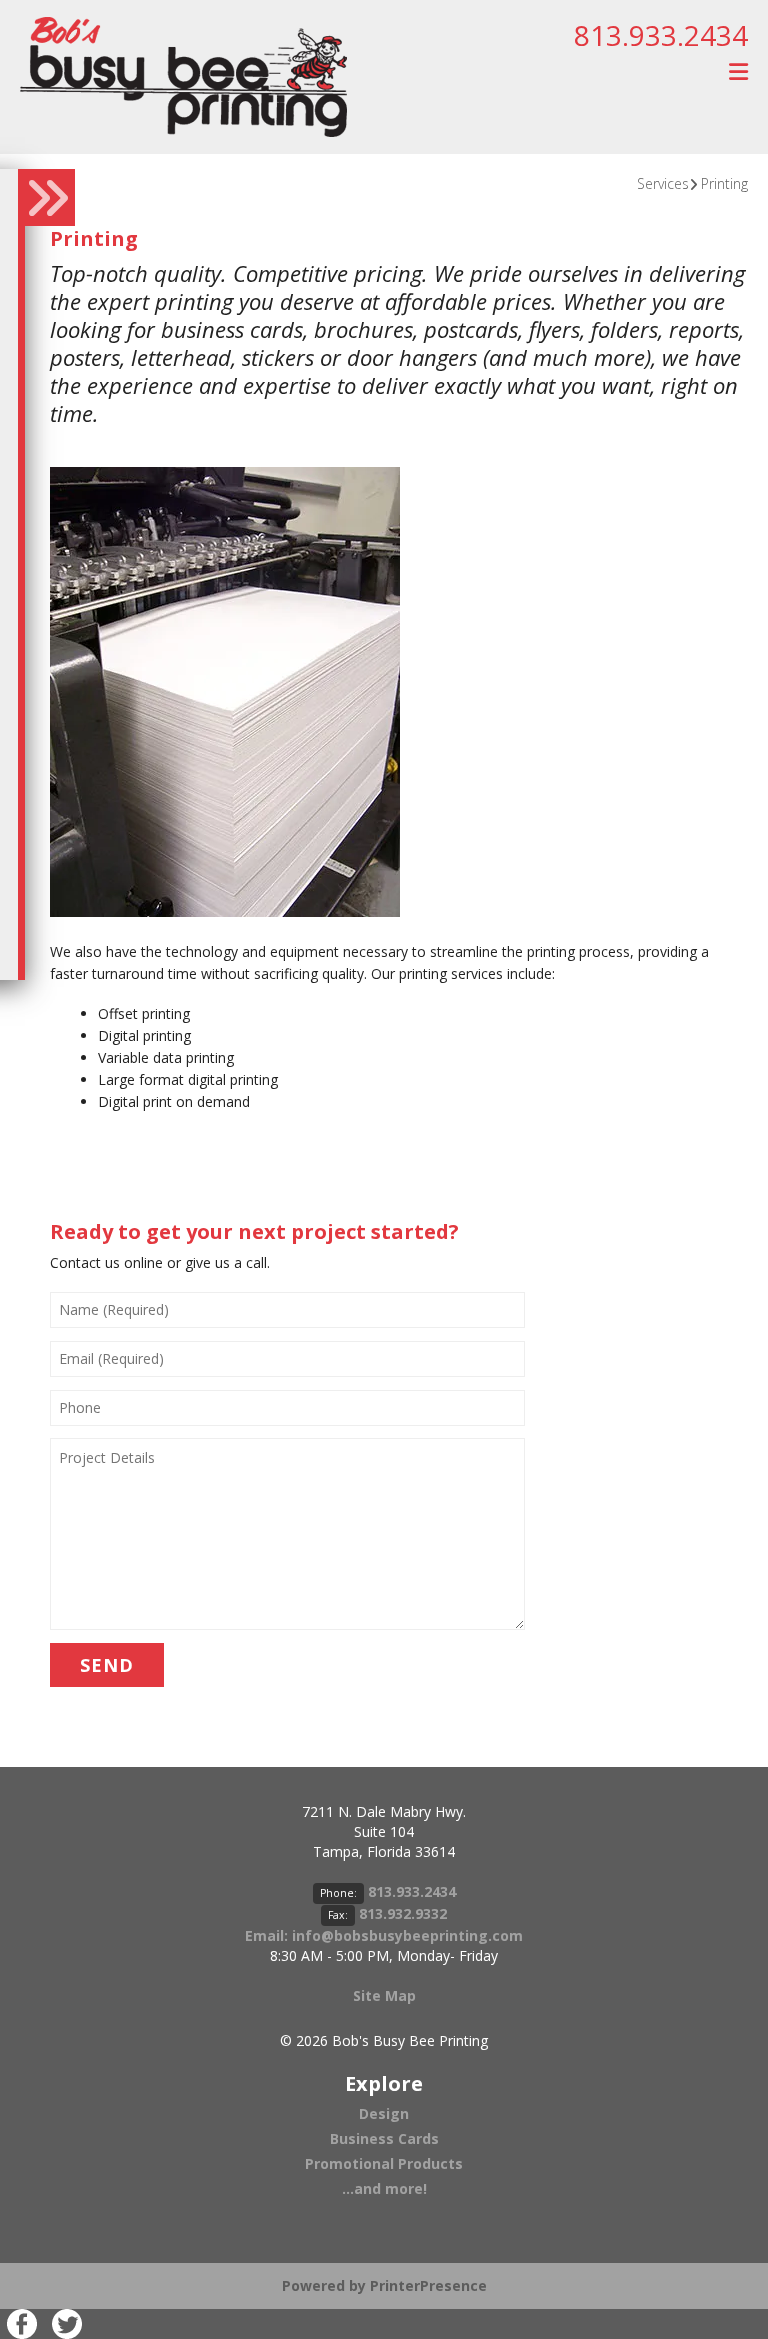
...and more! (384, 2188)
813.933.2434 (661, 35)
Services (663, 183)
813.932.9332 (403, 1913)
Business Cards (384, 2138)
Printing (724, 183)
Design (384, 2113)
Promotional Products (384, 2163)
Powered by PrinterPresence (384, 2285)
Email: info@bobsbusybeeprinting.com (384, 1935)
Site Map (384, 1995)
